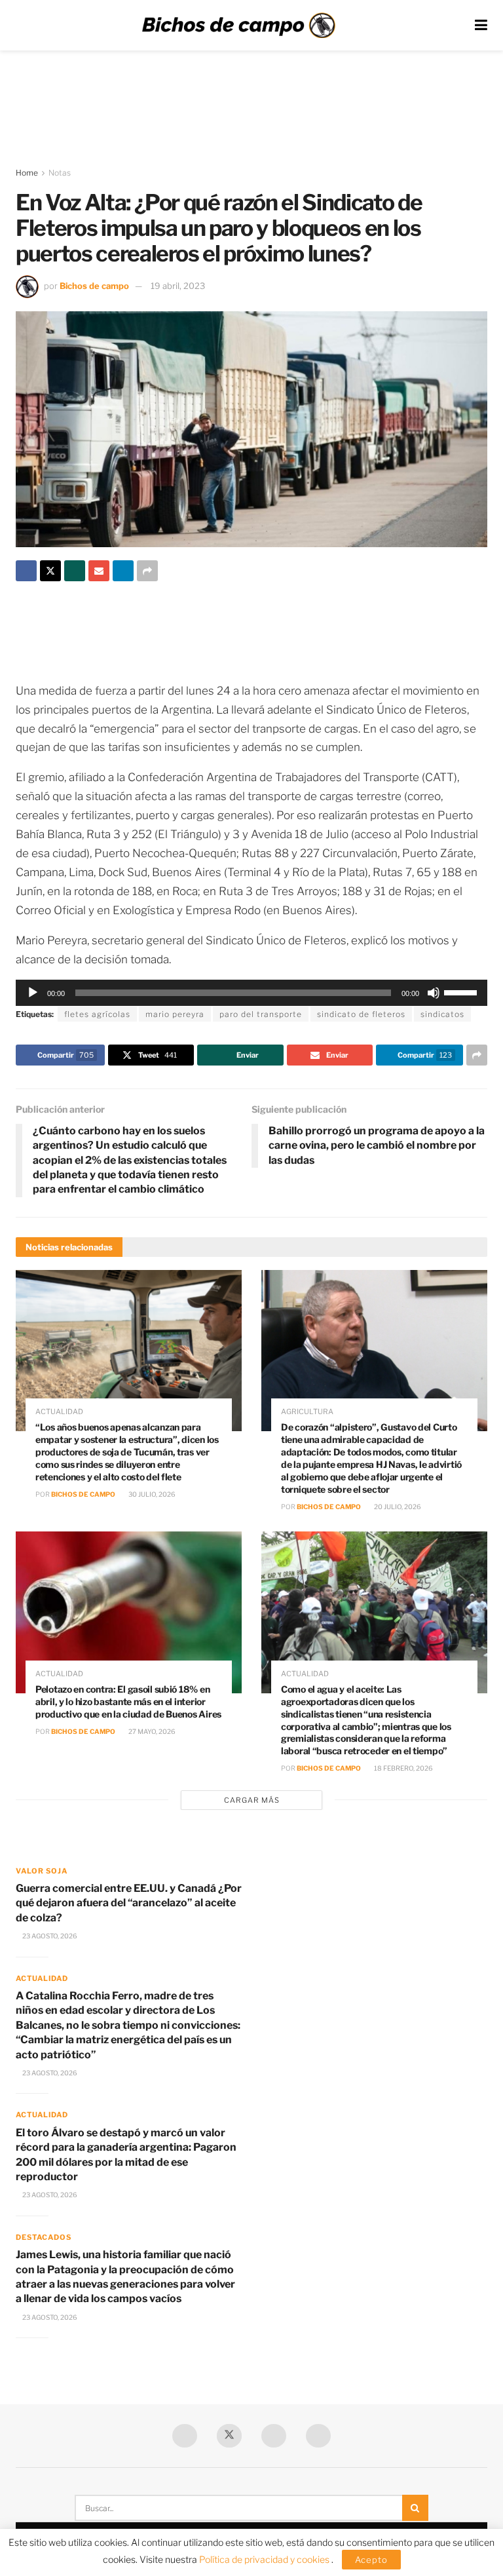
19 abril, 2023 (178, 286)
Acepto (371, 2560)
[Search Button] (415, 2508)
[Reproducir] (33, 993)
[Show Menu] (481, 25)
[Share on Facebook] (26, 571)
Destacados (44, 2237)
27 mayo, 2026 (151, 1731)
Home (27, 173)
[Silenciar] (434, 993)
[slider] (462, 991)
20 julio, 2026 (397, 1507)
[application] (251, 993)
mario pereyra (175, 1014)
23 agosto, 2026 (49, 1936)
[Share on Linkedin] (123, 571)
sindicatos (442, 1014)
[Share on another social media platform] (147, 571)
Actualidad (59, 1412)
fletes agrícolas (97, 1014)
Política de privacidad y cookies (265, 2559)
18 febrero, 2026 (403, 1768)
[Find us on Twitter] (229, 2436)
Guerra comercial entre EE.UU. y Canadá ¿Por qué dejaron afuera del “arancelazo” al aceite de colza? (129, 1903)
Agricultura (307, 1412)
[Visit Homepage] (238, 26)
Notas (60, 173)
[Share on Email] (99, 571)
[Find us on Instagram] (318, 2436)
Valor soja (42, 1871)
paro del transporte (261, 1014)
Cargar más (252, 1800)
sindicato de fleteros (361, 1014)
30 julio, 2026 (151, 1494)
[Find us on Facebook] (185, 2436)
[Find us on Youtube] (274, 2436)
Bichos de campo (94, 286)
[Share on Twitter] (50, 571)
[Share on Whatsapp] (75, 571)
